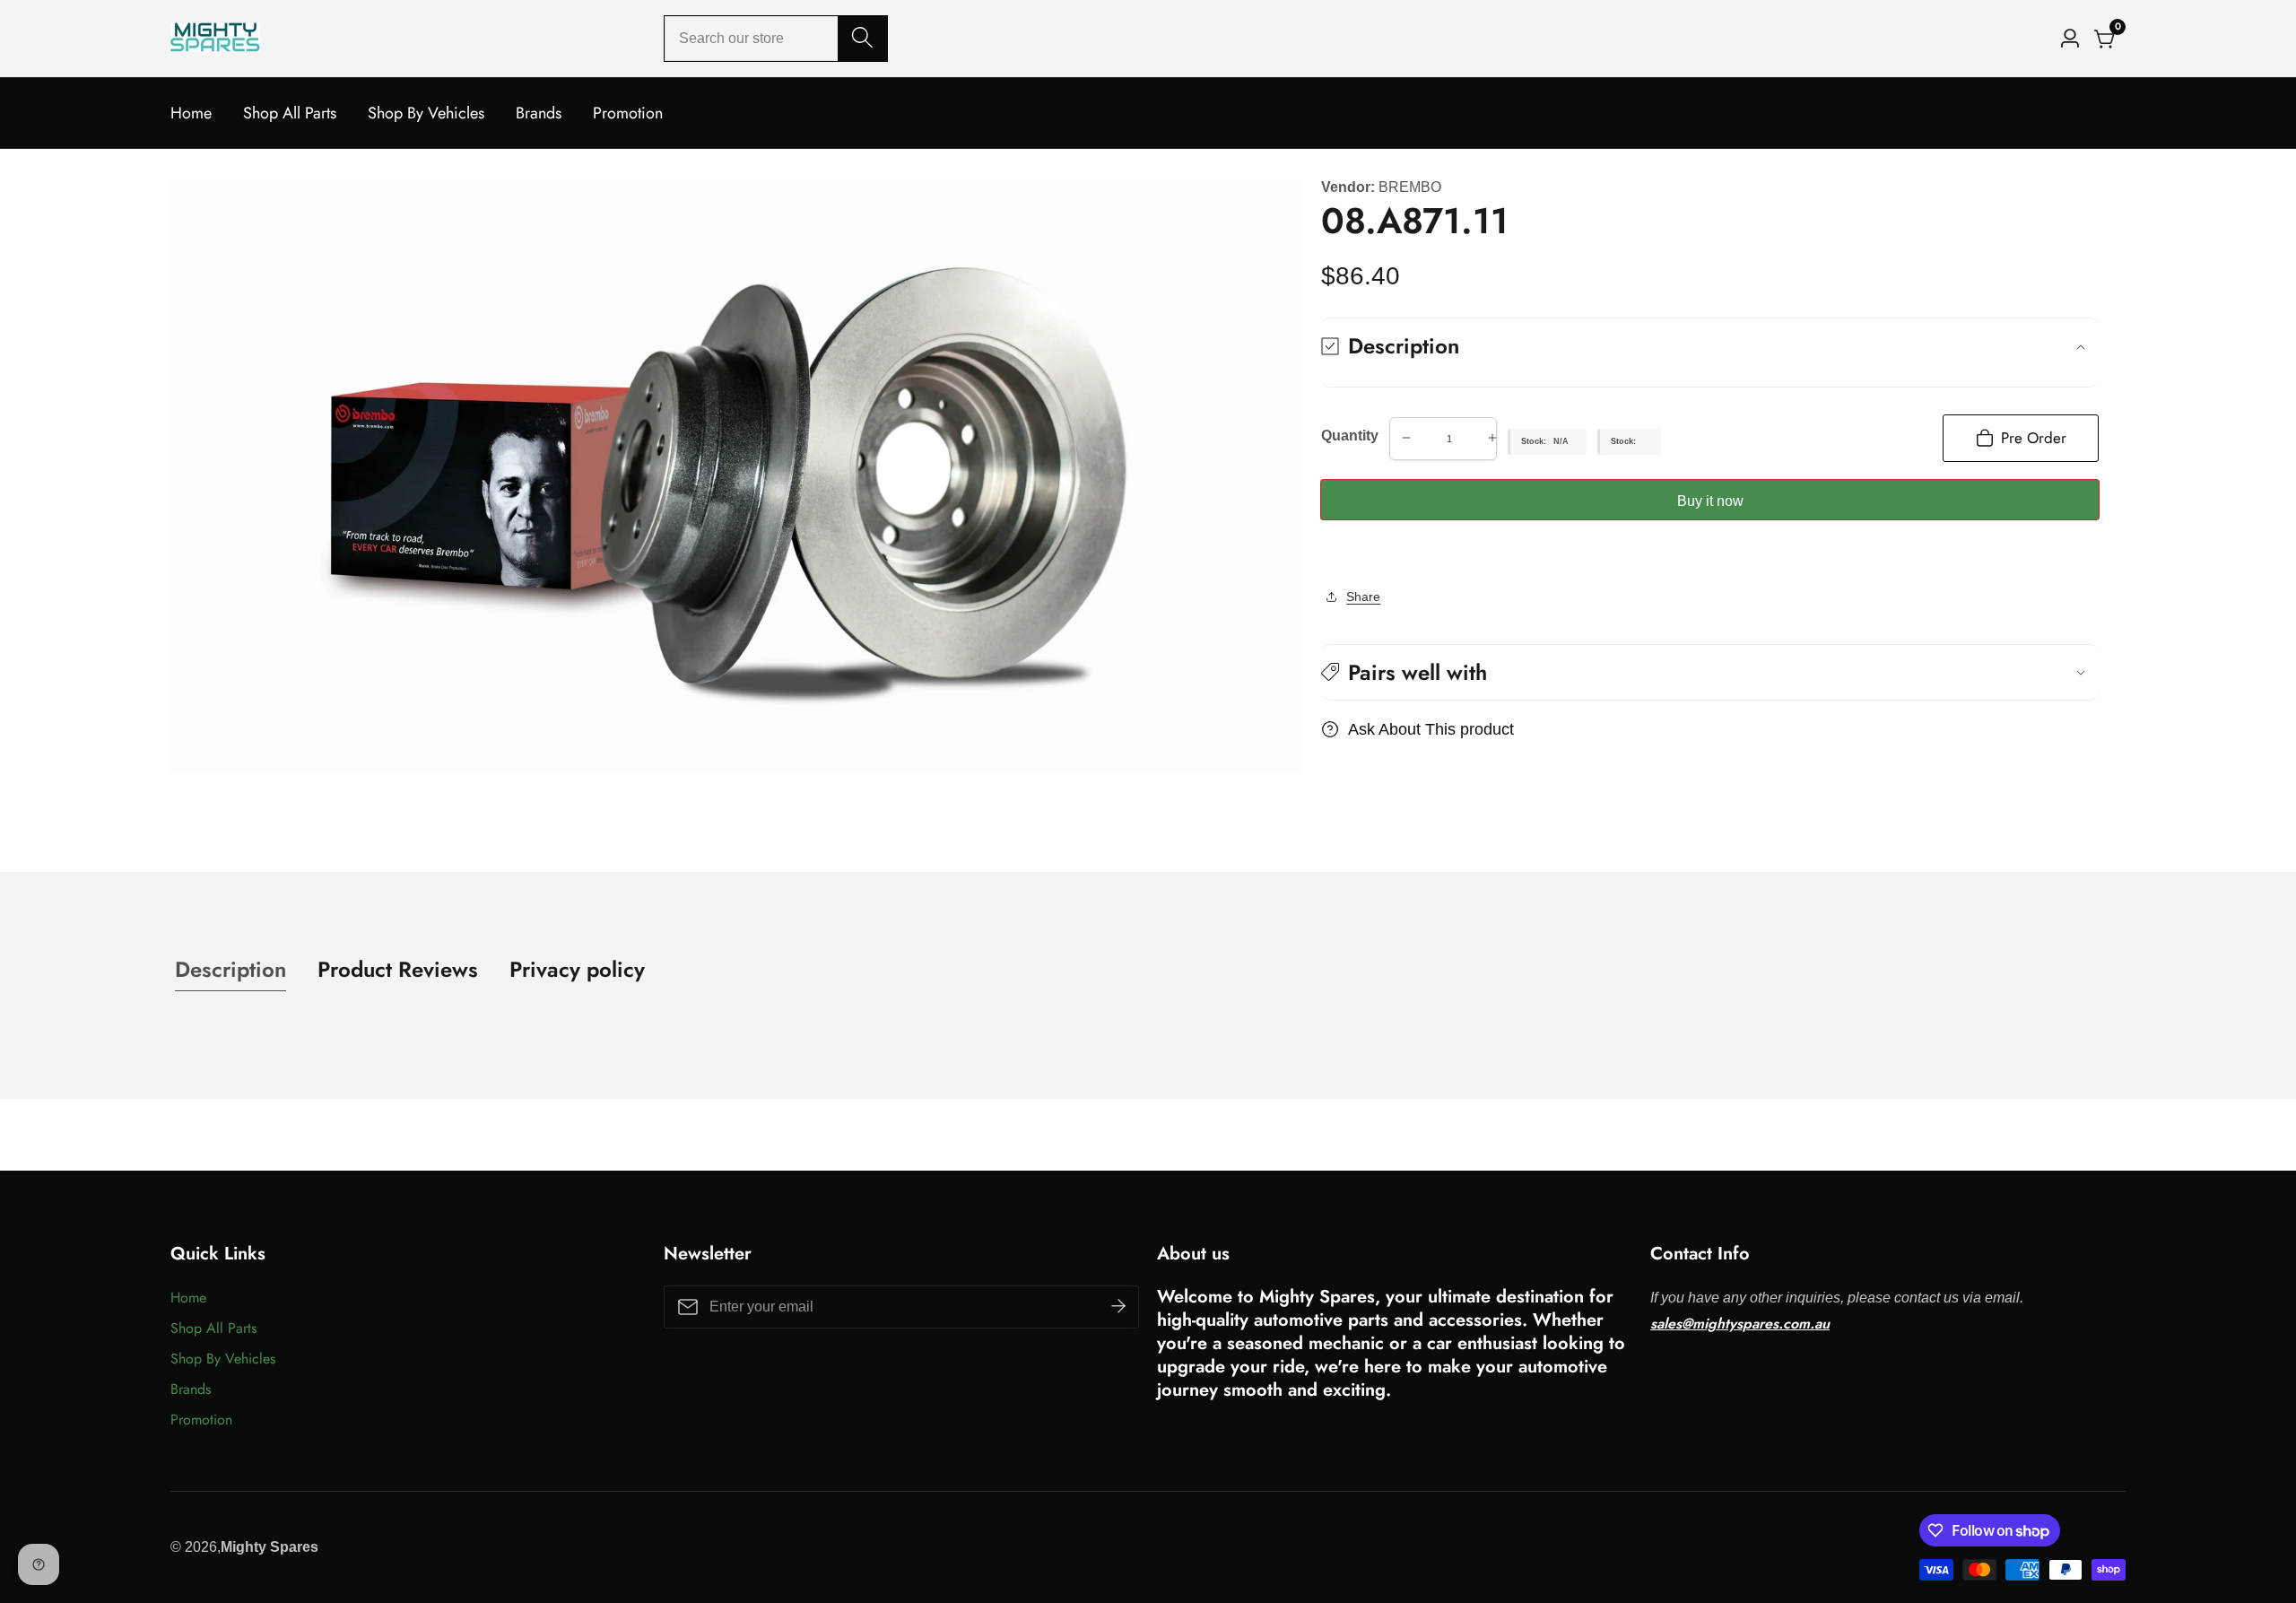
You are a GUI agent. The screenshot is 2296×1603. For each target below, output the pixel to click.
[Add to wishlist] (1326, 554)
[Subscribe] (1118, 1307)
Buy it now (1710, 501)
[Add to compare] (1341, 554)
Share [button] (1363, 597)
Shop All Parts (290, 113)
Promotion (628, 113)
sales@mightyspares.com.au (1740, 1324)
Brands (539, 113)
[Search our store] (862, 39)
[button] (1710, 672)
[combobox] (776, 39)
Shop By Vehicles (426, 113)
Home (191, 113)
